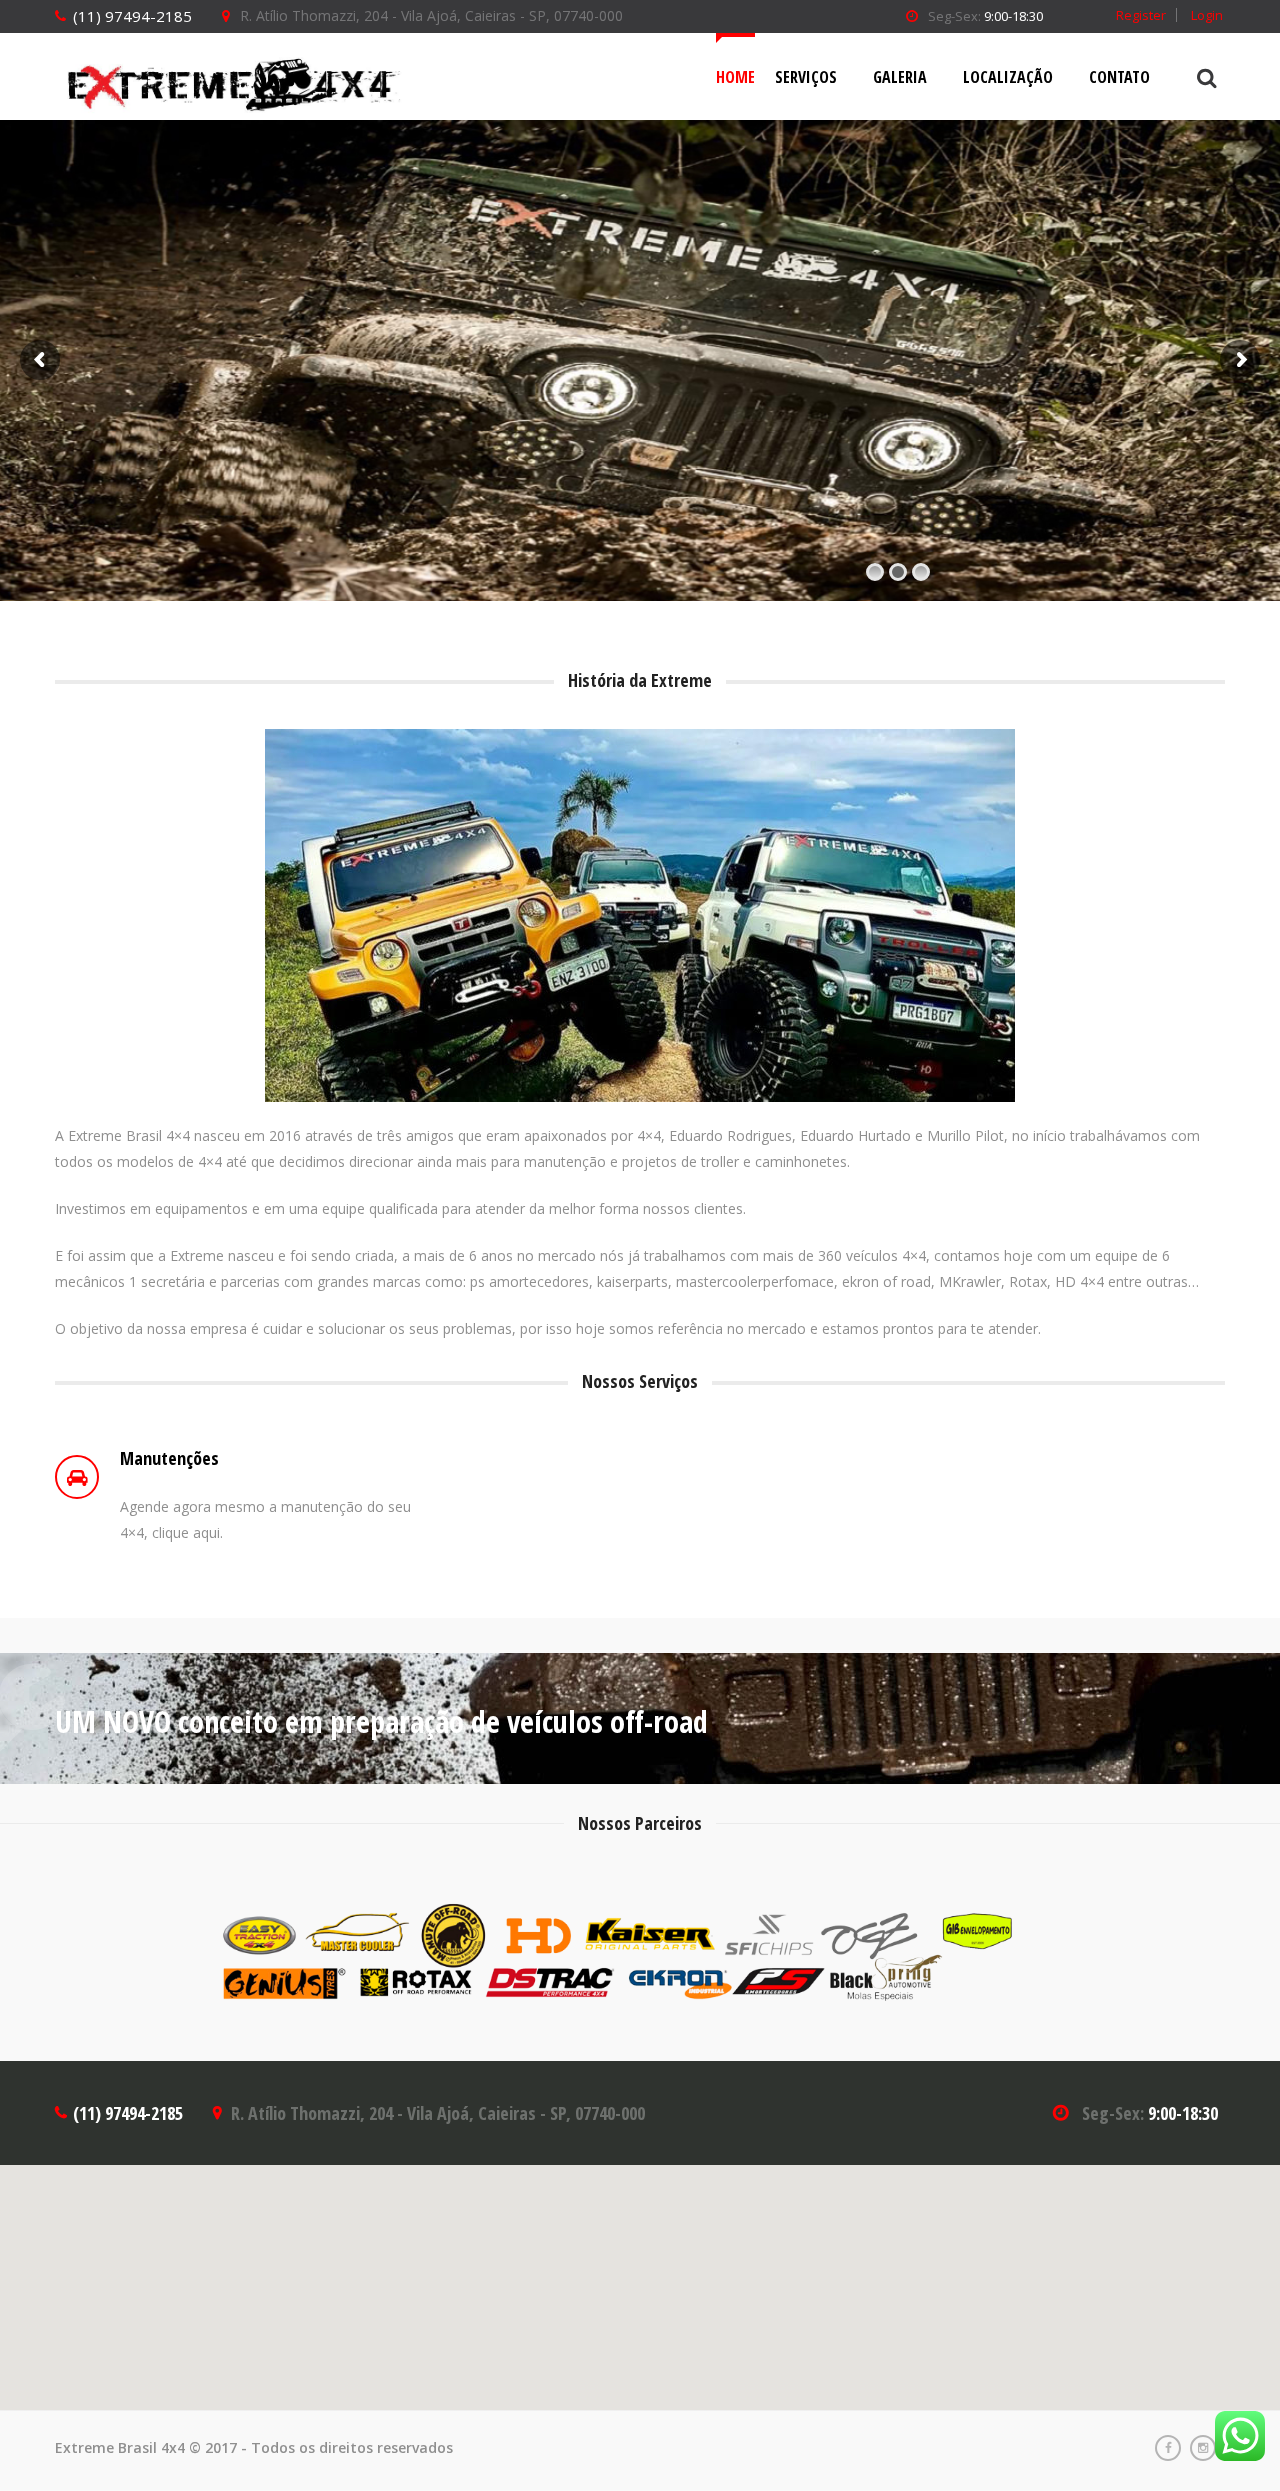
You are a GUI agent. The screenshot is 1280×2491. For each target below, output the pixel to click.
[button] (640, 2276)
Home (735, 77)
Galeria (900, 77)
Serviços (806, 77)
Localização (1008, 77)
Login (1207, 15)
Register (1141, 15)
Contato (1119, 77)
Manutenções (169, 1458)
